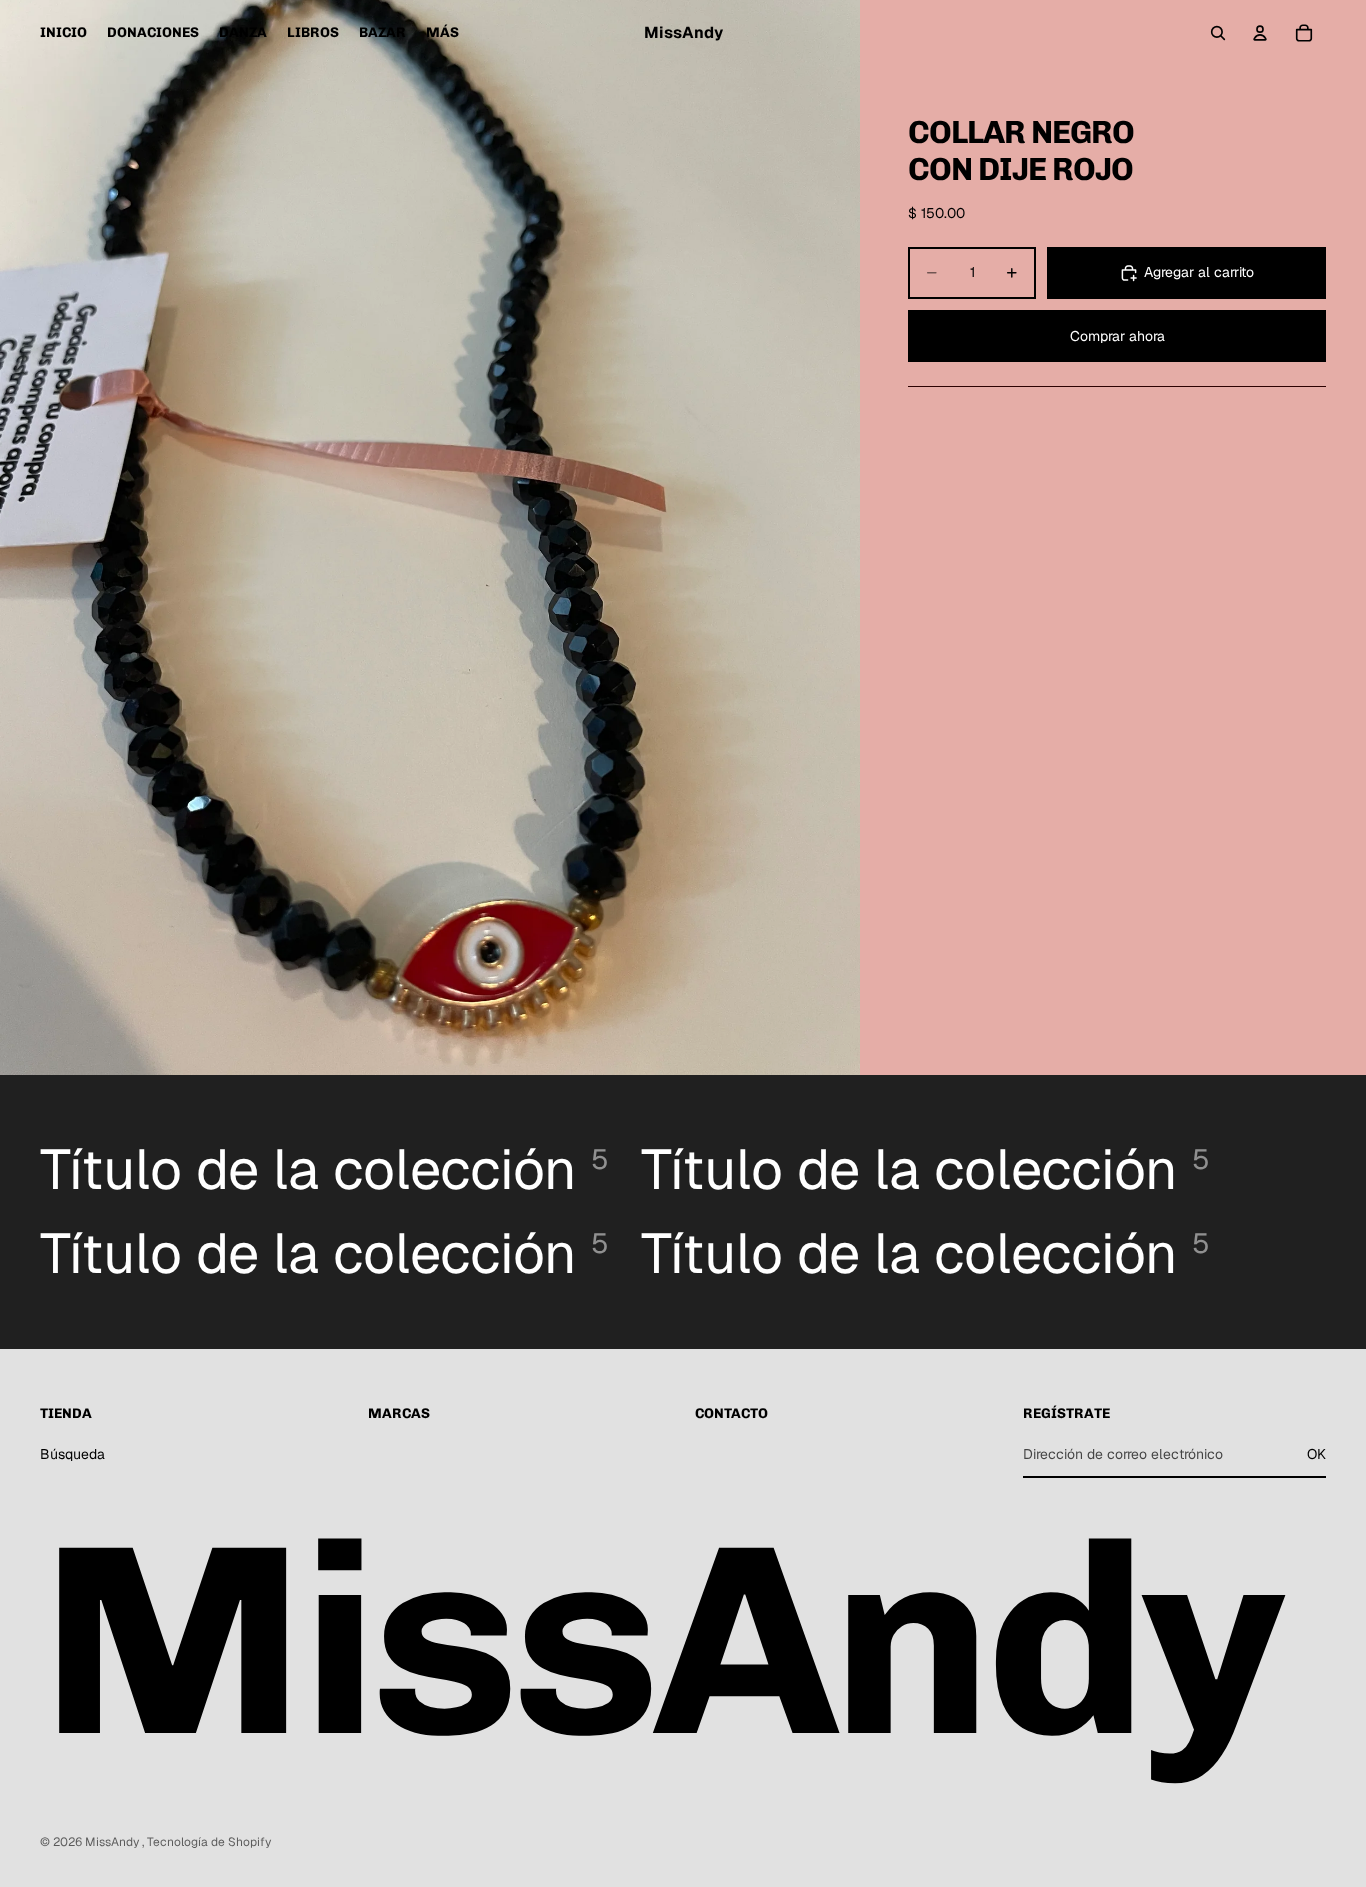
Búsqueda (72, 1454)
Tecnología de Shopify (209, 1842)
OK (1316, 1454)
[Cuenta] (1260, 33)
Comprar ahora (1117, 336)
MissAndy (113, 1842)
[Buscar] (1218, 33)
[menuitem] (442, 33)
